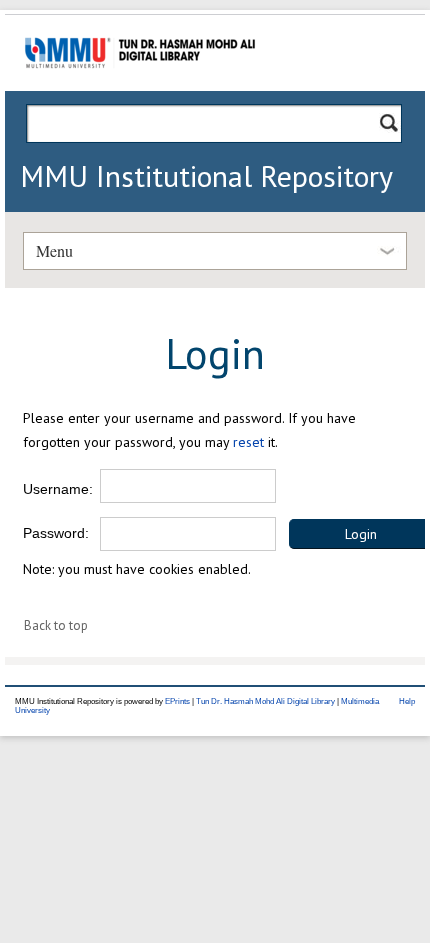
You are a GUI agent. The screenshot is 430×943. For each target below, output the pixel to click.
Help (407, 701)
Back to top (56, 625)
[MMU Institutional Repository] (140, 87)
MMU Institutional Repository (206, 175)
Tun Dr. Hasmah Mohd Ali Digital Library (265, 701)
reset (248, 442)
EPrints (177, 701)
